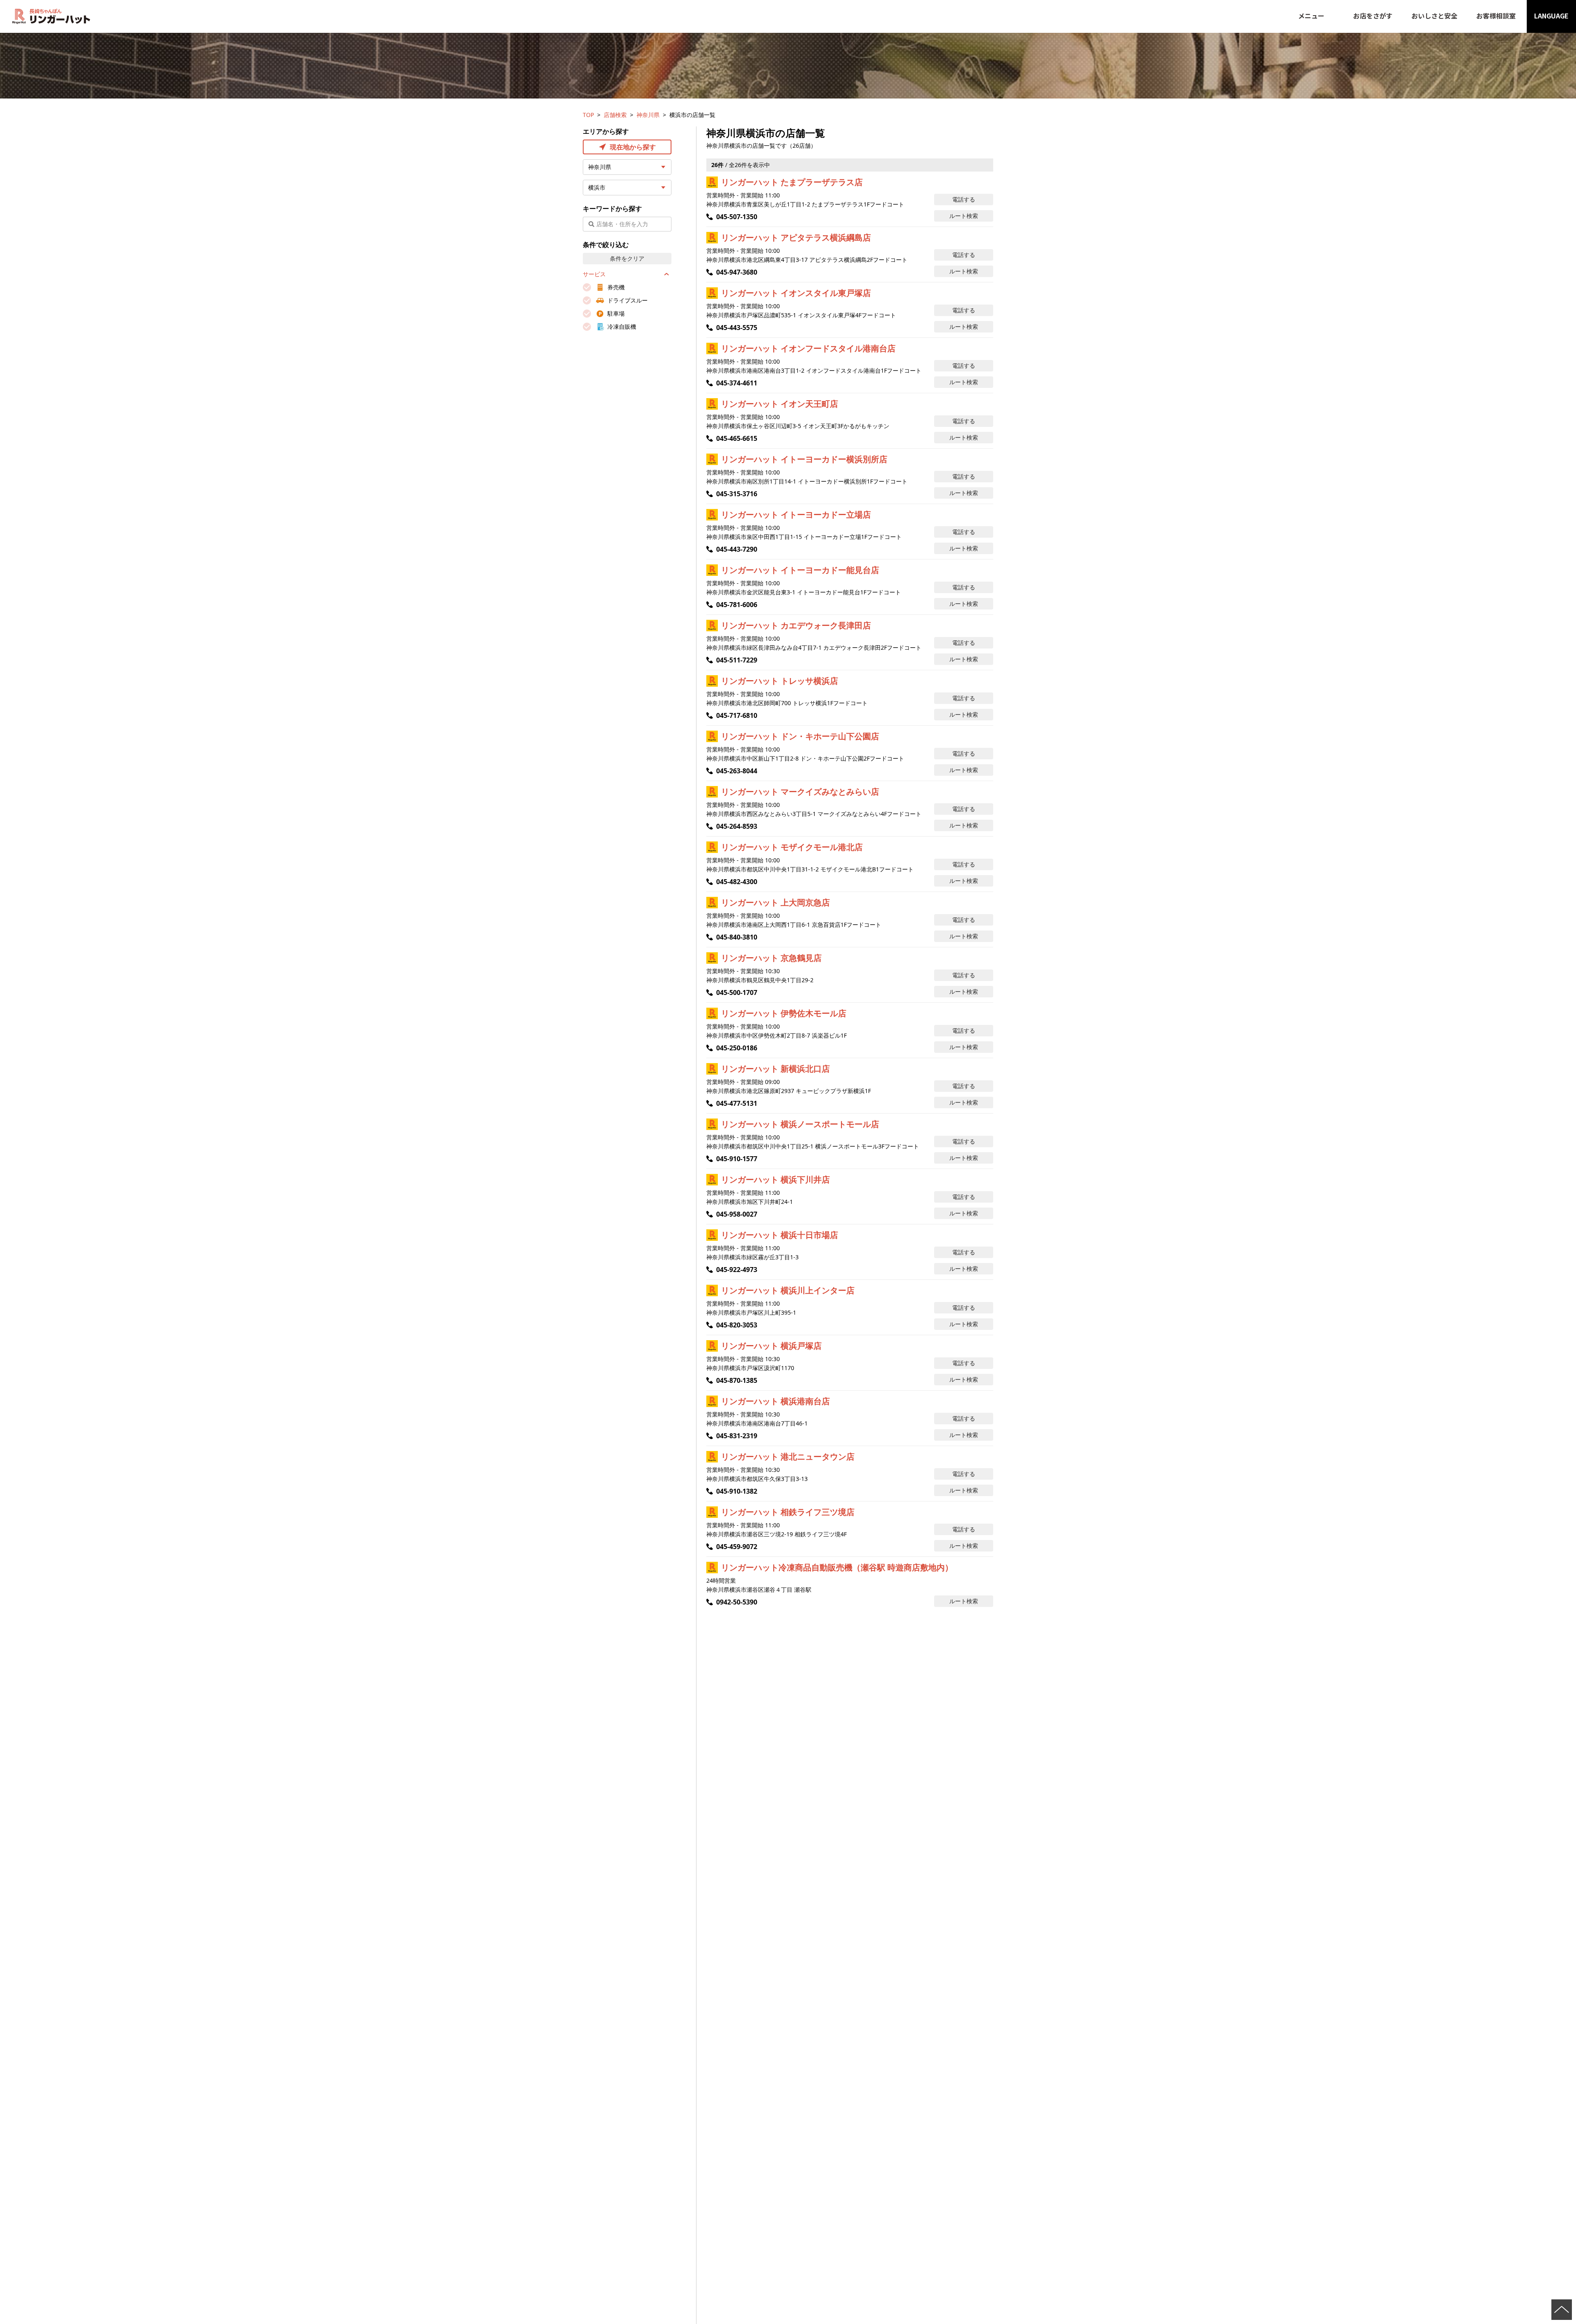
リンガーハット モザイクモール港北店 (792, 847)
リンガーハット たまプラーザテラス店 (792, 182)
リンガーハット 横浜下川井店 (775, 1179)
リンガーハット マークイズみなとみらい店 (800, 792)
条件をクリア (627, 258)
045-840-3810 (737, 937)
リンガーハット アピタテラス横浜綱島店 (796, 237)
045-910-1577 (737, 1159)
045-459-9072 (737, 1547)
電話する (964, 199)
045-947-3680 (737, 272)
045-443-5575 (737, 328)
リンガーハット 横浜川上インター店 (788, 1290)
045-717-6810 (737, 715)
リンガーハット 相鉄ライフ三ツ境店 (788, 1512)
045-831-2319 (737, 1436)
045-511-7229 (737, 660)
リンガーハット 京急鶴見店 (771, 958)
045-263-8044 (737, 771)
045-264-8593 (737, 826)
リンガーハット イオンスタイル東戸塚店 (796, 293)
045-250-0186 (737, 1048)
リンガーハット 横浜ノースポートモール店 (800, 1124)
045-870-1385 (737, 1380)
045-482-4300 (737, 882)
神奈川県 (648, 115)
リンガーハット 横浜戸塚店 (771, 1346)
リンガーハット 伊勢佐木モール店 (784, 1013)
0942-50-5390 (737, 1602)
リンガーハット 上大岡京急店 (775, 902)
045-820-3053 (737, 1325)
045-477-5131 (737, 1103)
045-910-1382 (737, 1491)
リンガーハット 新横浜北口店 (775, 1069)
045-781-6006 (737, 605)
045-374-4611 (737, 383)
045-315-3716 (737, 494)
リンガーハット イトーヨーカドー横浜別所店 (804, 459)
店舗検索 (615, 115)
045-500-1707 (737, 992)
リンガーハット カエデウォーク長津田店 (796, 625)
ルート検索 (964, 216)
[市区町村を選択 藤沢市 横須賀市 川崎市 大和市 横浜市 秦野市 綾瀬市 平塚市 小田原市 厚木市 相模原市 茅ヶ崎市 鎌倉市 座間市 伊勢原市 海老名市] (627, 188)
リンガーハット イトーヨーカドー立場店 (796, 515)
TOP (588, 115)
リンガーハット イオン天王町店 (780, 404)
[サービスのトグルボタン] (667, 274)
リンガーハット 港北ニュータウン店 (788, 1457)
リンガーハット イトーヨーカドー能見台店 (800, 570)
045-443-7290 (737, 549)
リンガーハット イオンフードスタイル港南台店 (808, 348)
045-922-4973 (737, 1270)
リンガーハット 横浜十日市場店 (780, 1235)
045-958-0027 (737, 1214)
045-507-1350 (737, 217)
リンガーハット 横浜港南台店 (775, 1401)
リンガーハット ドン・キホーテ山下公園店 (800, 736)
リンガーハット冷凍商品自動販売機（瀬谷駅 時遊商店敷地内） (837, 1567)
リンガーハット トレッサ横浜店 (780, 681)
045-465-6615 (737, 438)
